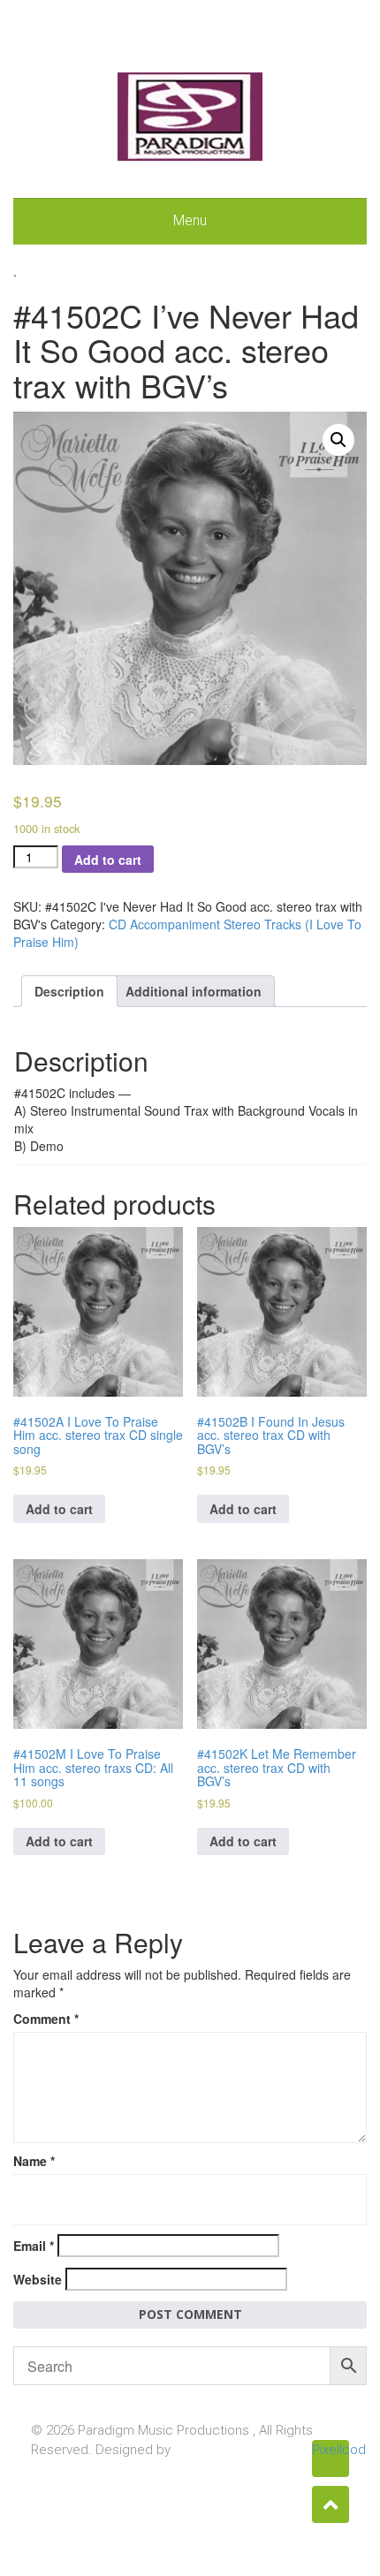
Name (34, 2161)
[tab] (69, 991)
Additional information (194, 991)
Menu (190, 220)
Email (34, 2246)
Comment (46, 2019)
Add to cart (108, 860)
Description (69, 991)
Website (38, 2279)
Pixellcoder (331, 2450)
